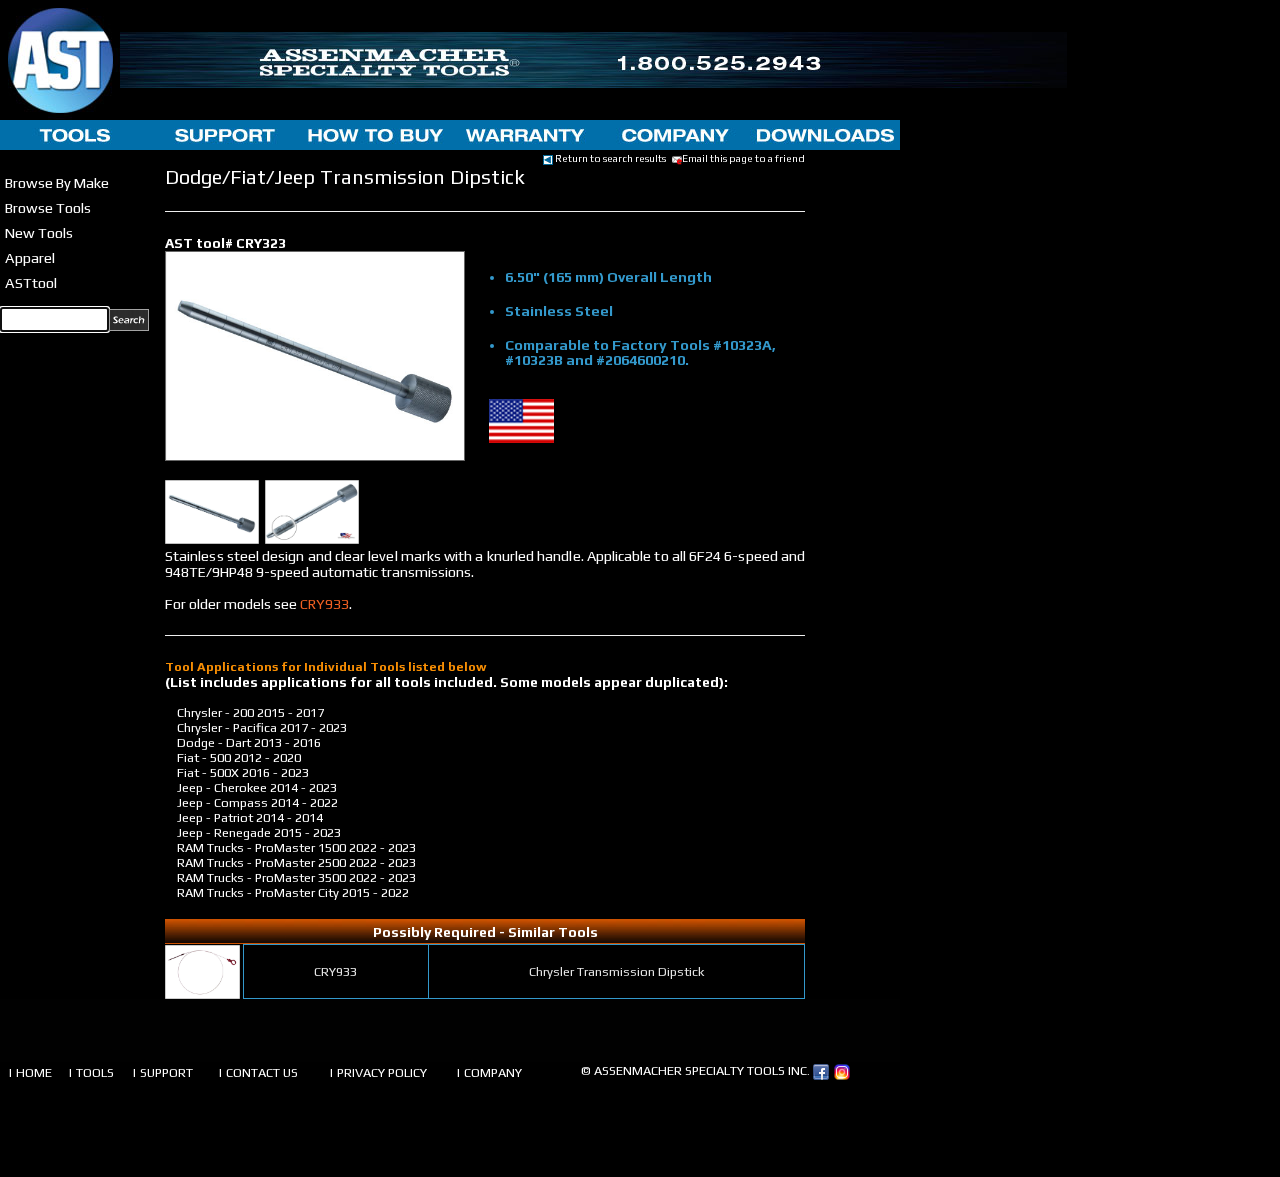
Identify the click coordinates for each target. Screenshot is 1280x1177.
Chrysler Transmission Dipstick (616, 971)
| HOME (30, 1072)
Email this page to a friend (743, 158)
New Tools (39, 232)
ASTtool (31, 282)
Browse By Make (57, 182)
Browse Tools (48, 207)
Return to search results (609, 158)
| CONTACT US (258, 1072)
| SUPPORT (162, 1072)
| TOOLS (91, 1072)
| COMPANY (489, 1072)
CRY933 (324, 604)
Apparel (30, 257)
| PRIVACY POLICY (378, 1072)
